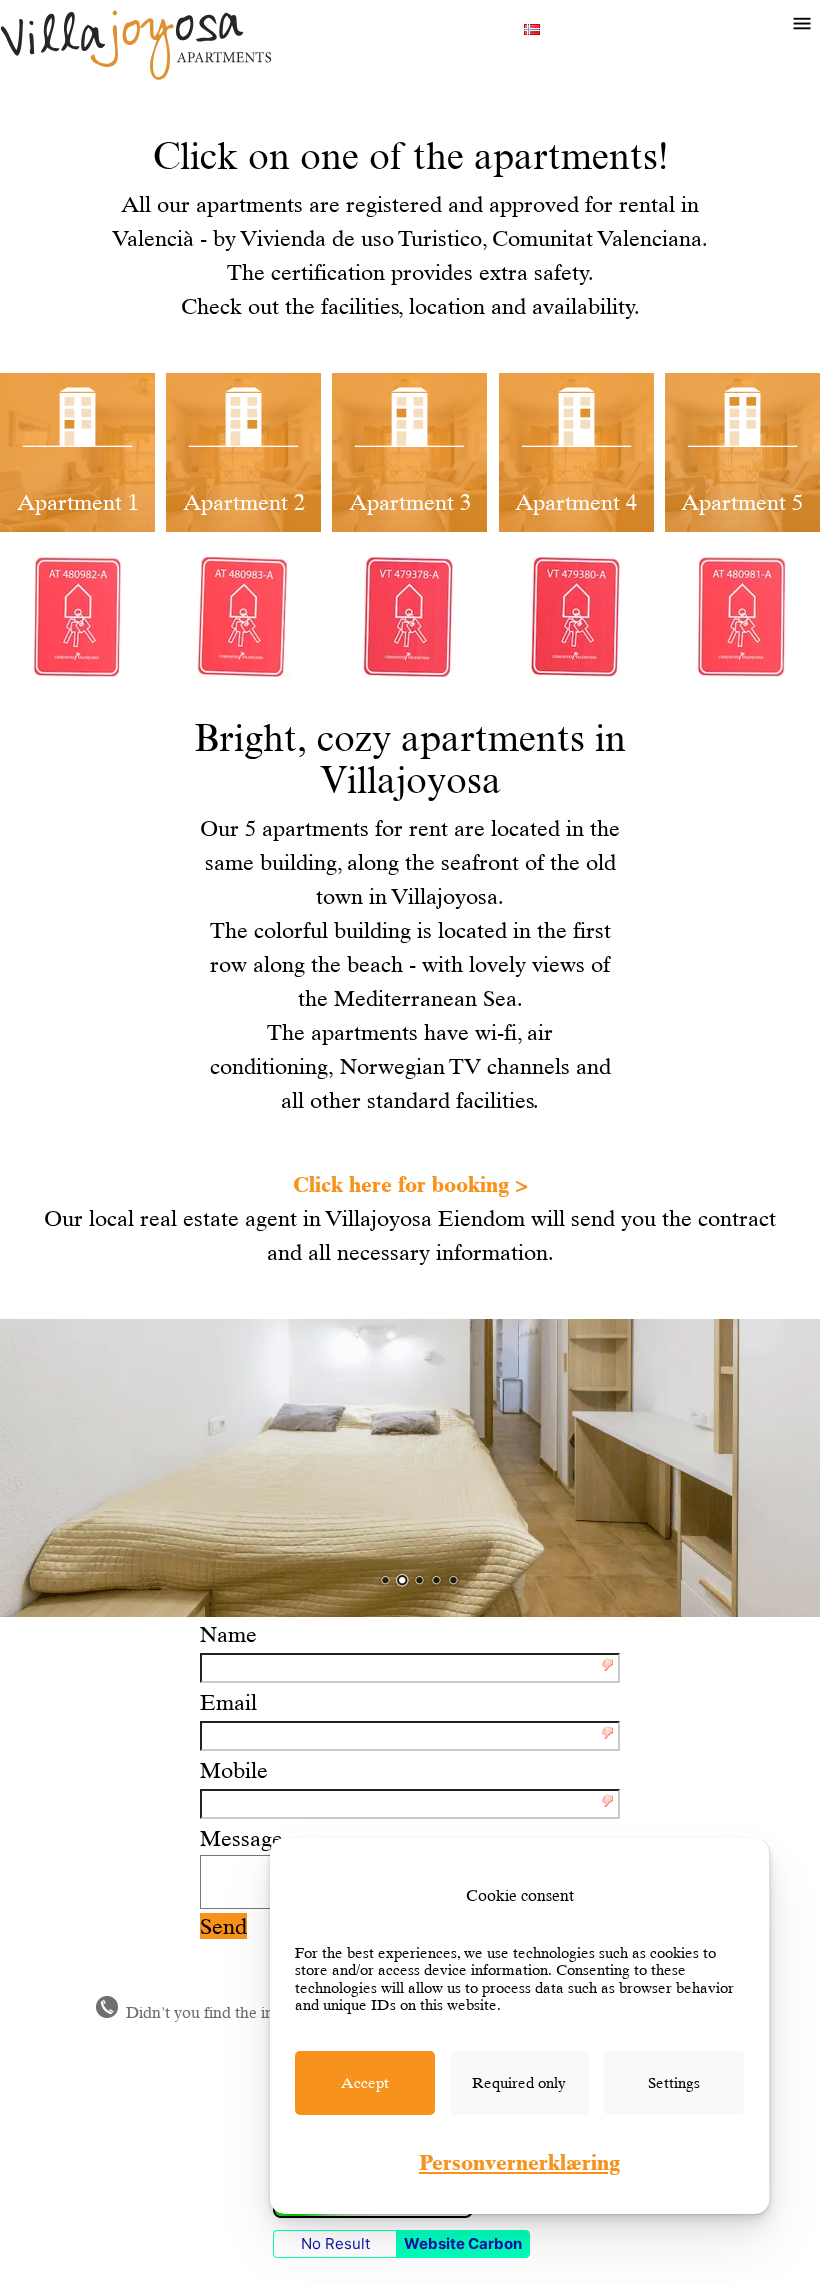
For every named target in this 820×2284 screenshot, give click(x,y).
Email (228, 1702)
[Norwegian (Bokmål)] (532, 27)
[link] (365, 2083)
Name (228, 1634)
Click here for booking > (410, 1184)
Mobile (234, 1770)
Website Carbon (463, 2243)
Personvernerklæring (519, 2162)
